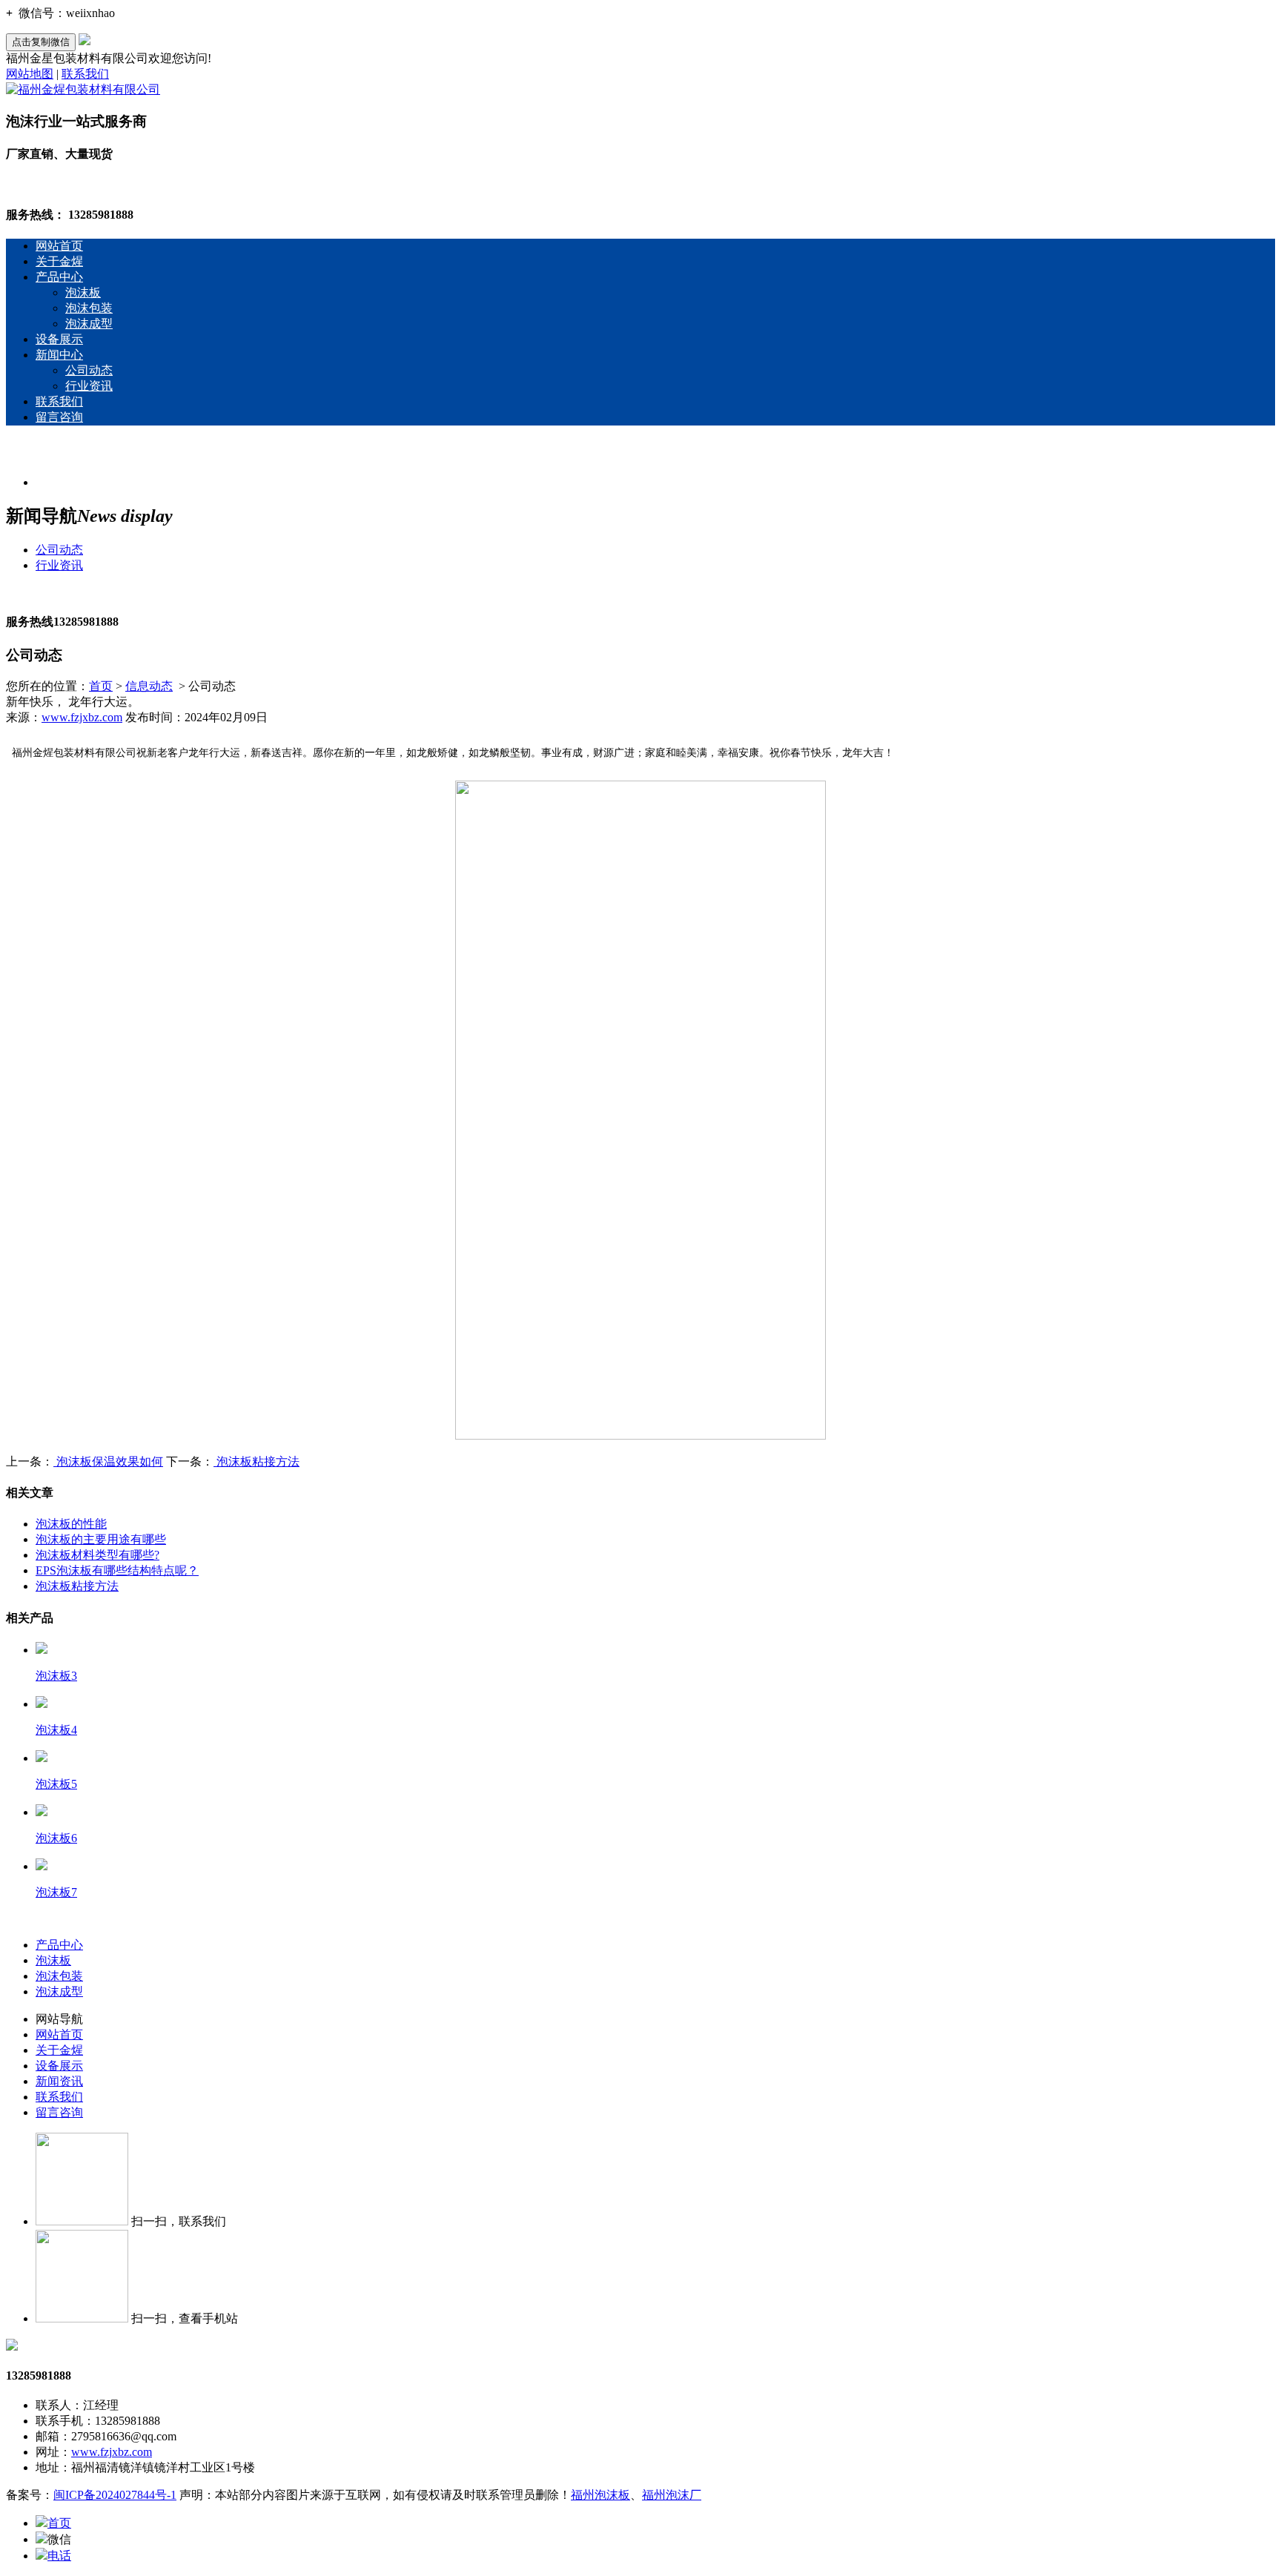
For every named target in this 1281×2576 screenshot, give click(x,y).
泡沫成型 (89, 324)
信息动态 (149, 686)
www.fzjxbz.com (82, 717)
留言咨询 (59, 417)
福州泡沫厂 (672, 2495)
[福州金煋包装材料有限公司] (83, 89)
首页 (101, 686)
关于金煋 (59, 261)
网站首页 (59, 246)
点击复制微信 (41, 42)
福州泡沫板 (600, 2495)
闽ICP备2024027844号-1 (115, 2495)
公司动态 (89, 370)
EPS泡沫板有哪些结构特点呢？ (117, 1570)
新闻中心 (59, 355)
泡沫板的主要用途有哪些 (101, 1539)
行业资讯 (89, 386)
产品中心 (59, 277)
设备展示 (59, 339)
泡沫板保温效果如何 (108, 1461)
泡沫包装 (89, 308)
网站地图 (30, 74)
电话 (59, 2556)
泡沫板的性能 (71, 1524)
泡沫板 (83, 292)
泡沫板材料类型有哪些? (97, 1555)
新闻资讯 (59, 2081)
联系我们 (85, 74)
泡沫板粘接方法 (256, 1461)
